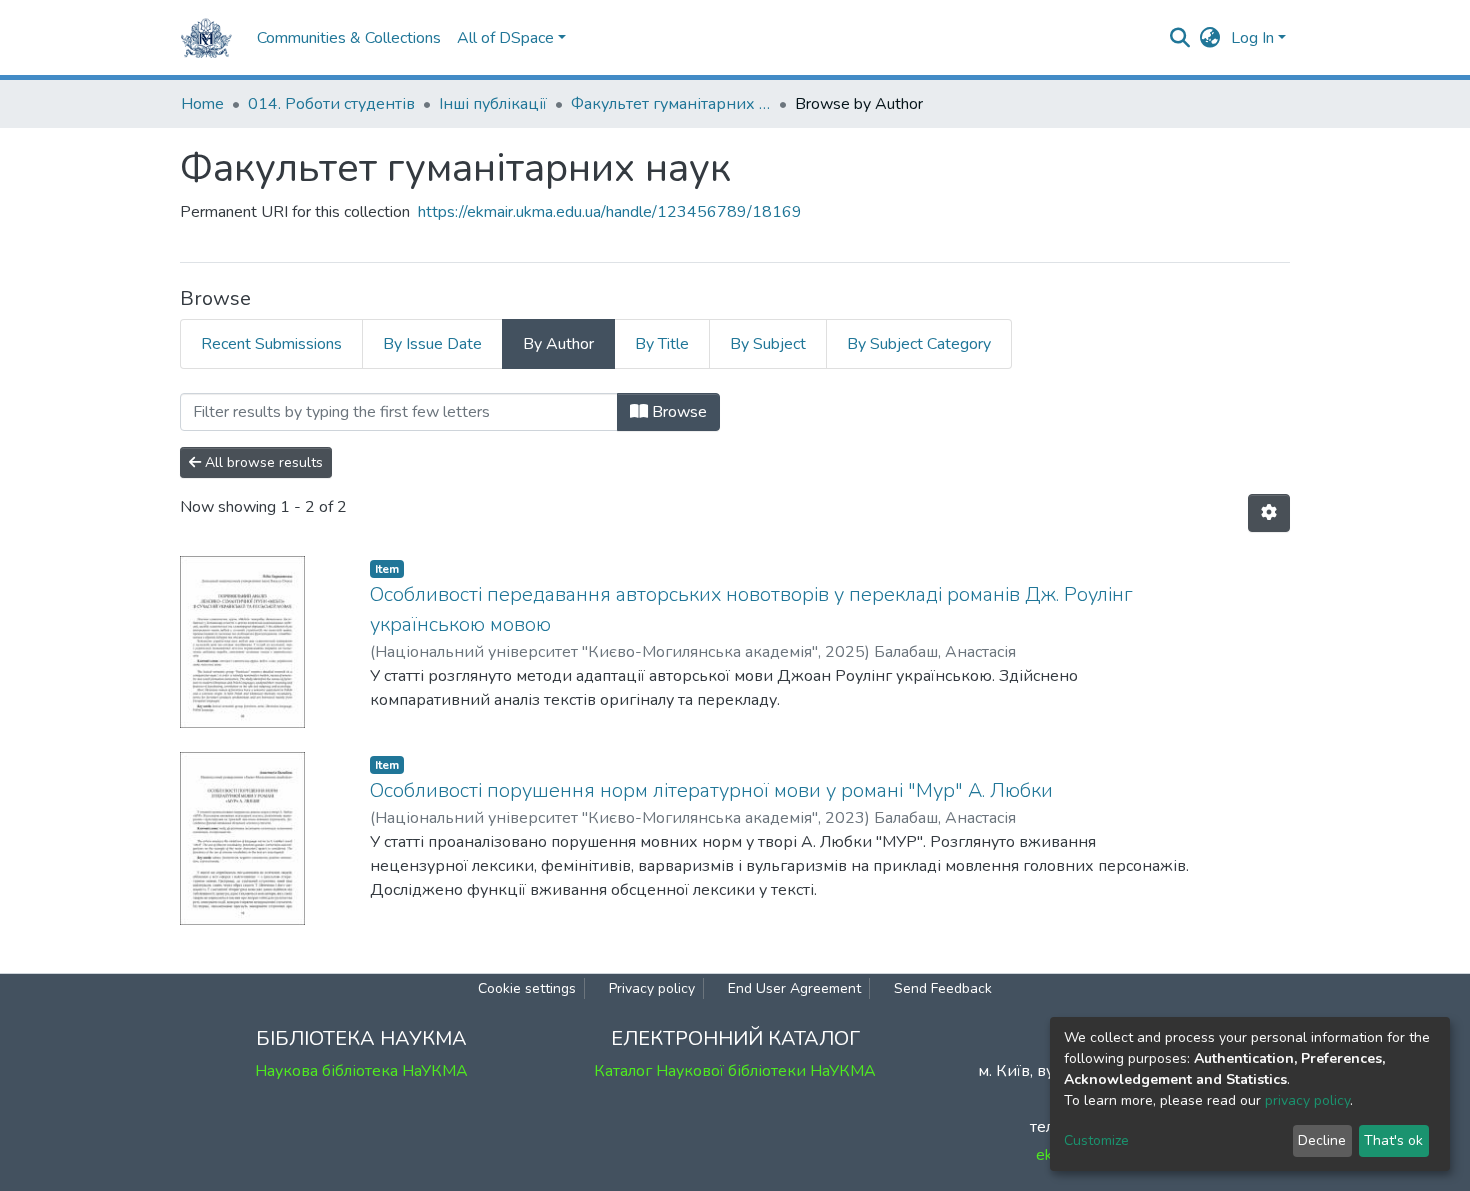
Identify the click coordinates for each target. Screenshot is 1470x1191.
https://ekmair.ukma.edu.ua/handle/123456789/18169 (610, 212)
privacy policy (1307, 1100)
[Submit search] (1180, 38)
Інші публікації (493, 104)
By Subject (768, 344)
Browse (677, 412)
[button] (1210, 38)
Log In (1252, 38)
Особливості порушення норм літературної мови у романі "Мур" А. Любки (711, 790)
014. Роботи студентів (331, 104)
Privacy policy (652, 988)
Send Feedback (943, 988)
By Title (662, 344)
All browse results (262, 462)
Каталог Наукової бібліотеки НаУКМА (735, 1071)
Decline (1322, 1140)
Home (202, 104)
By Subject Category (919, 344)
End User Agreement (794, 988)
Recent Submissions (271, 344)
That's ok (1393, 1140)
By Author (558, 344)
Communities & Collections (349, 38)
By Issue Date (432, 344)
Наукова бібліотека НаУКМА (361, 1071)
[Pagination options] (1269, 513)
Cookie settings (527, 988)
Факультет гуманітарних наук (671, 104)
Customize (1096, 1140)
